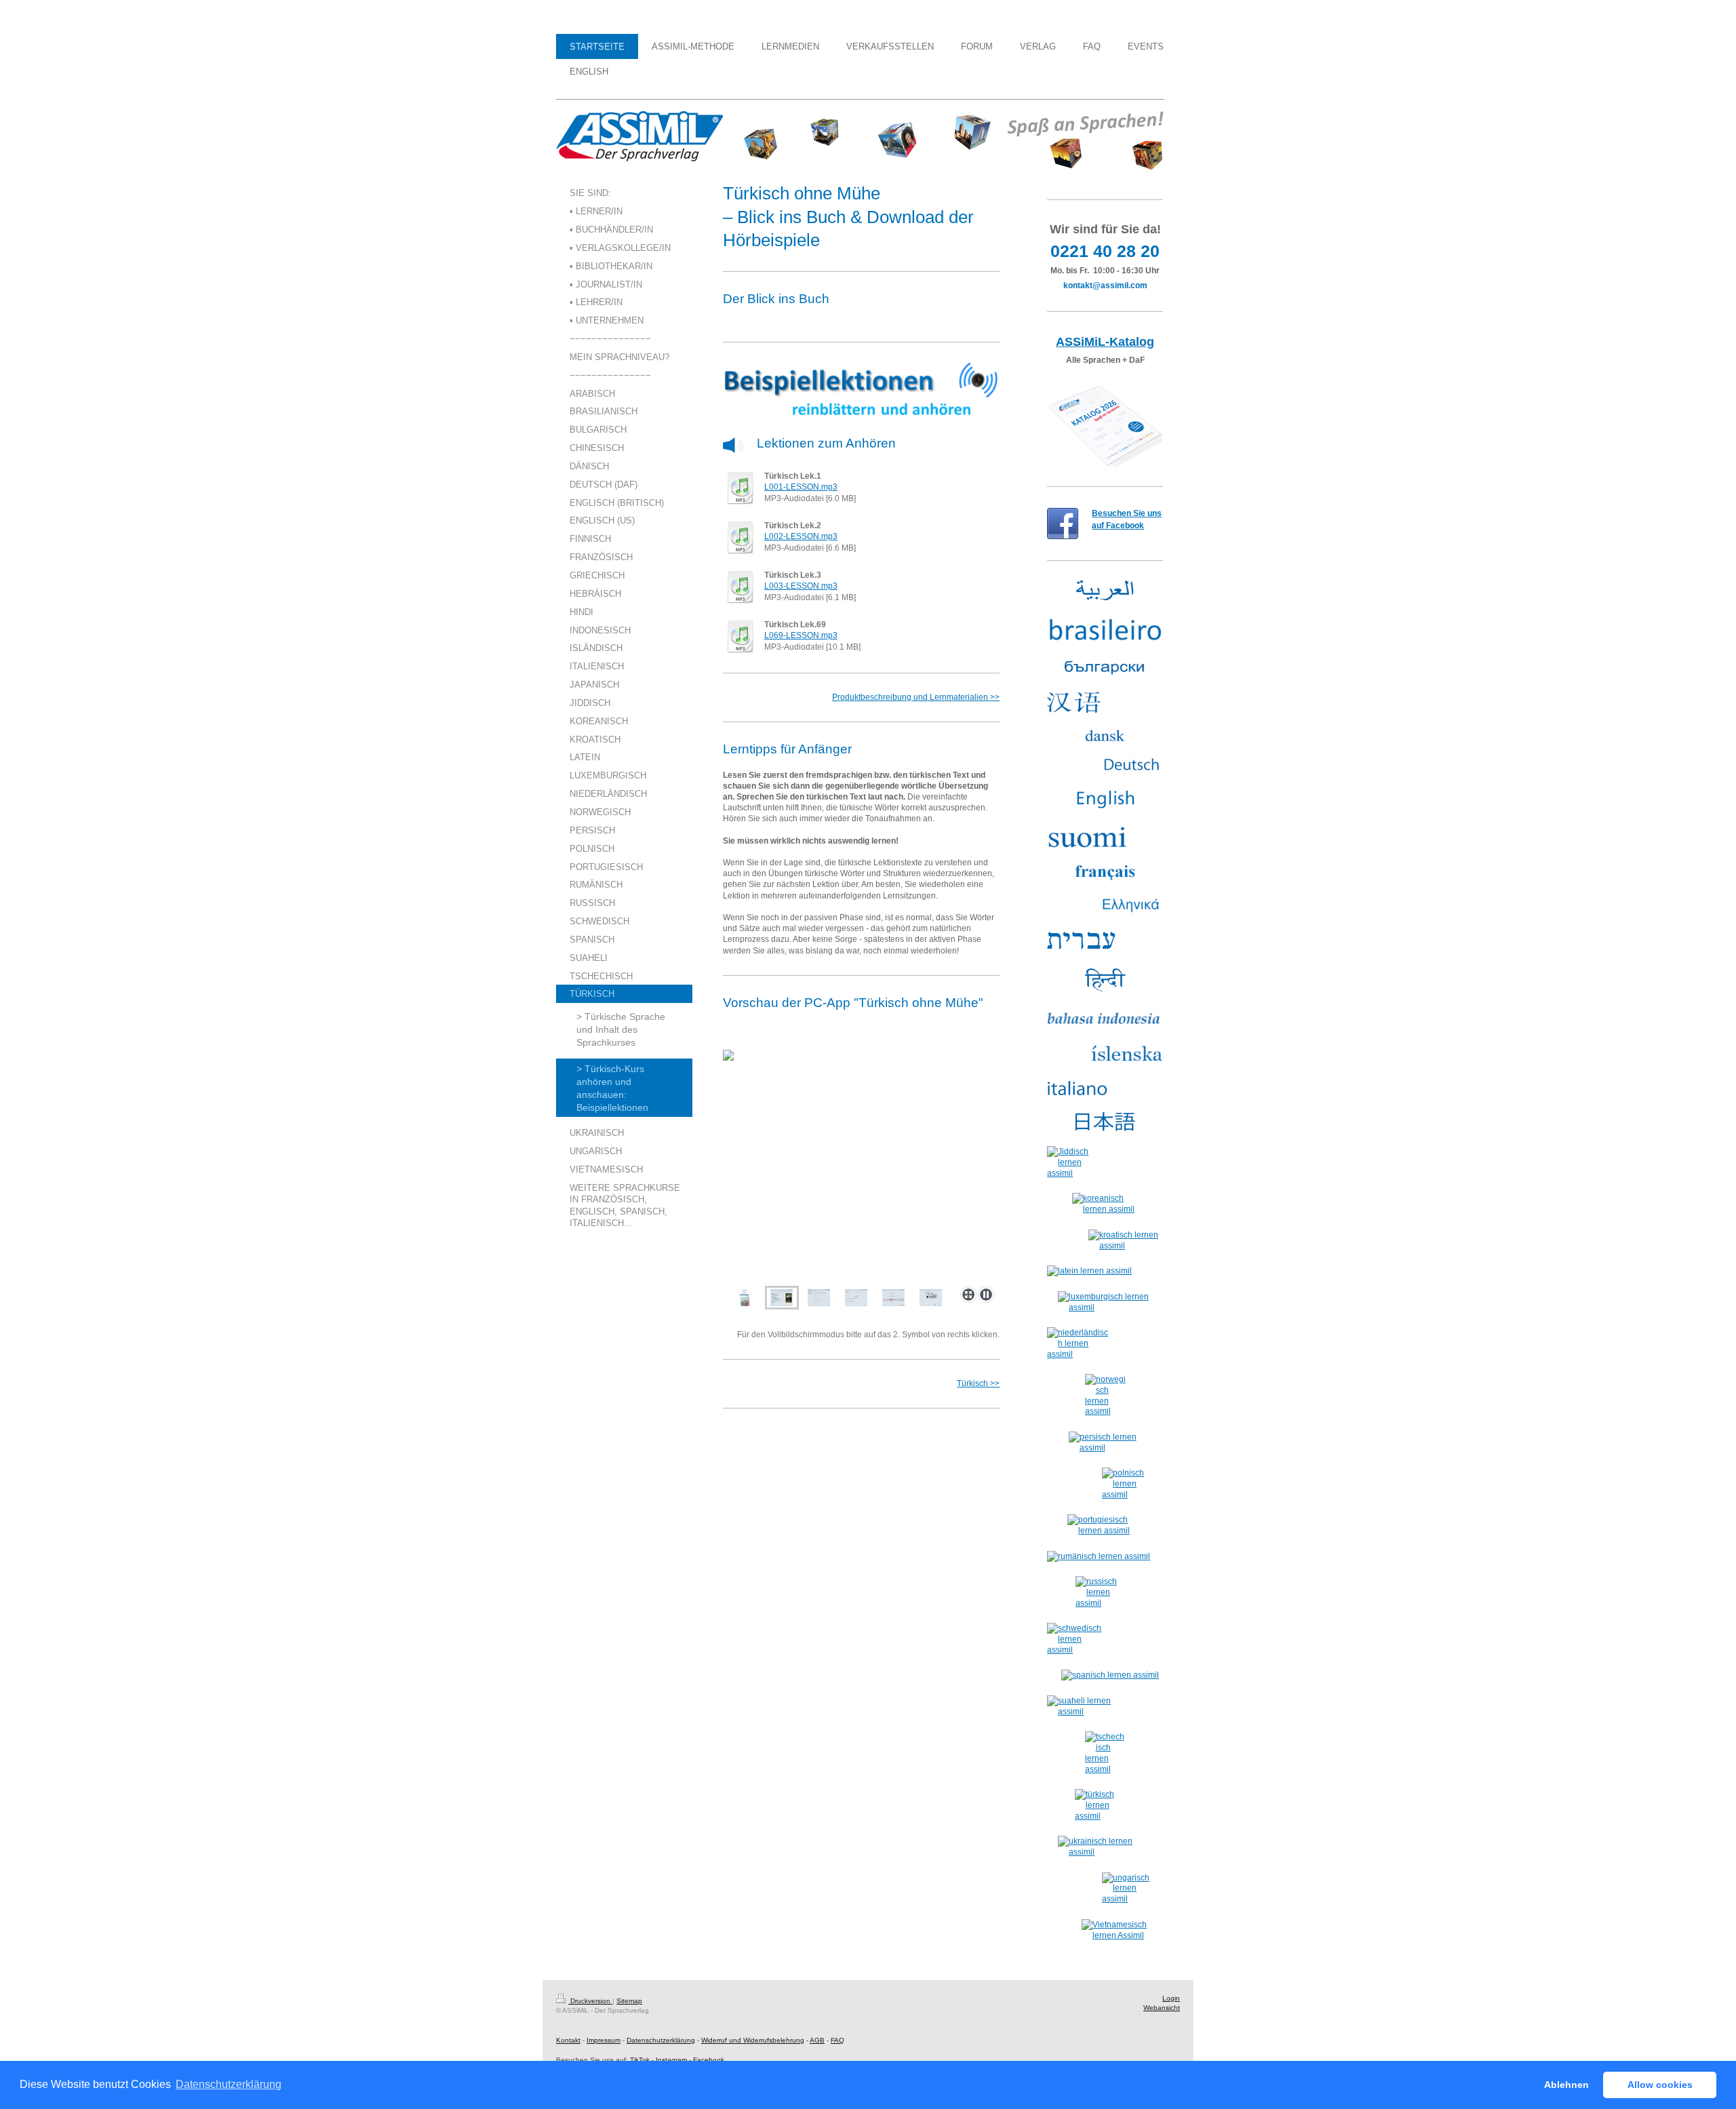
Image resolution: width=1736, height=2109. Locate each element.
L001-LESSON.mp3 (801, 487)
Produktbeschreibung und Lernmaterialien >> (916, 697)
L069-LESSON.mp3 (801, 635)
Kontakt (568, 2040)
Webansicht (1162, 2008)
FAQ (837, 2040)
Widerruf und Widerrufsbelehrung (753, 2040)
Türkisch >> (978, 1383)
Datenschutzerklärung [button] (229, 2084)
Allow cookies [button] (1660, 2085)
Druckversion (590, 2001)
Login (1171, 1998)
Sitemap (629, 2001)
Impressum (604, 2040)
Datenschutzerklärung (661, 2040)
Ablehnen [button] (1566, 2085)
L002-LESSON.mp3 (801, 536)
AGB (817, 2040)
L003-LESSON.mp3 (801, 586)
